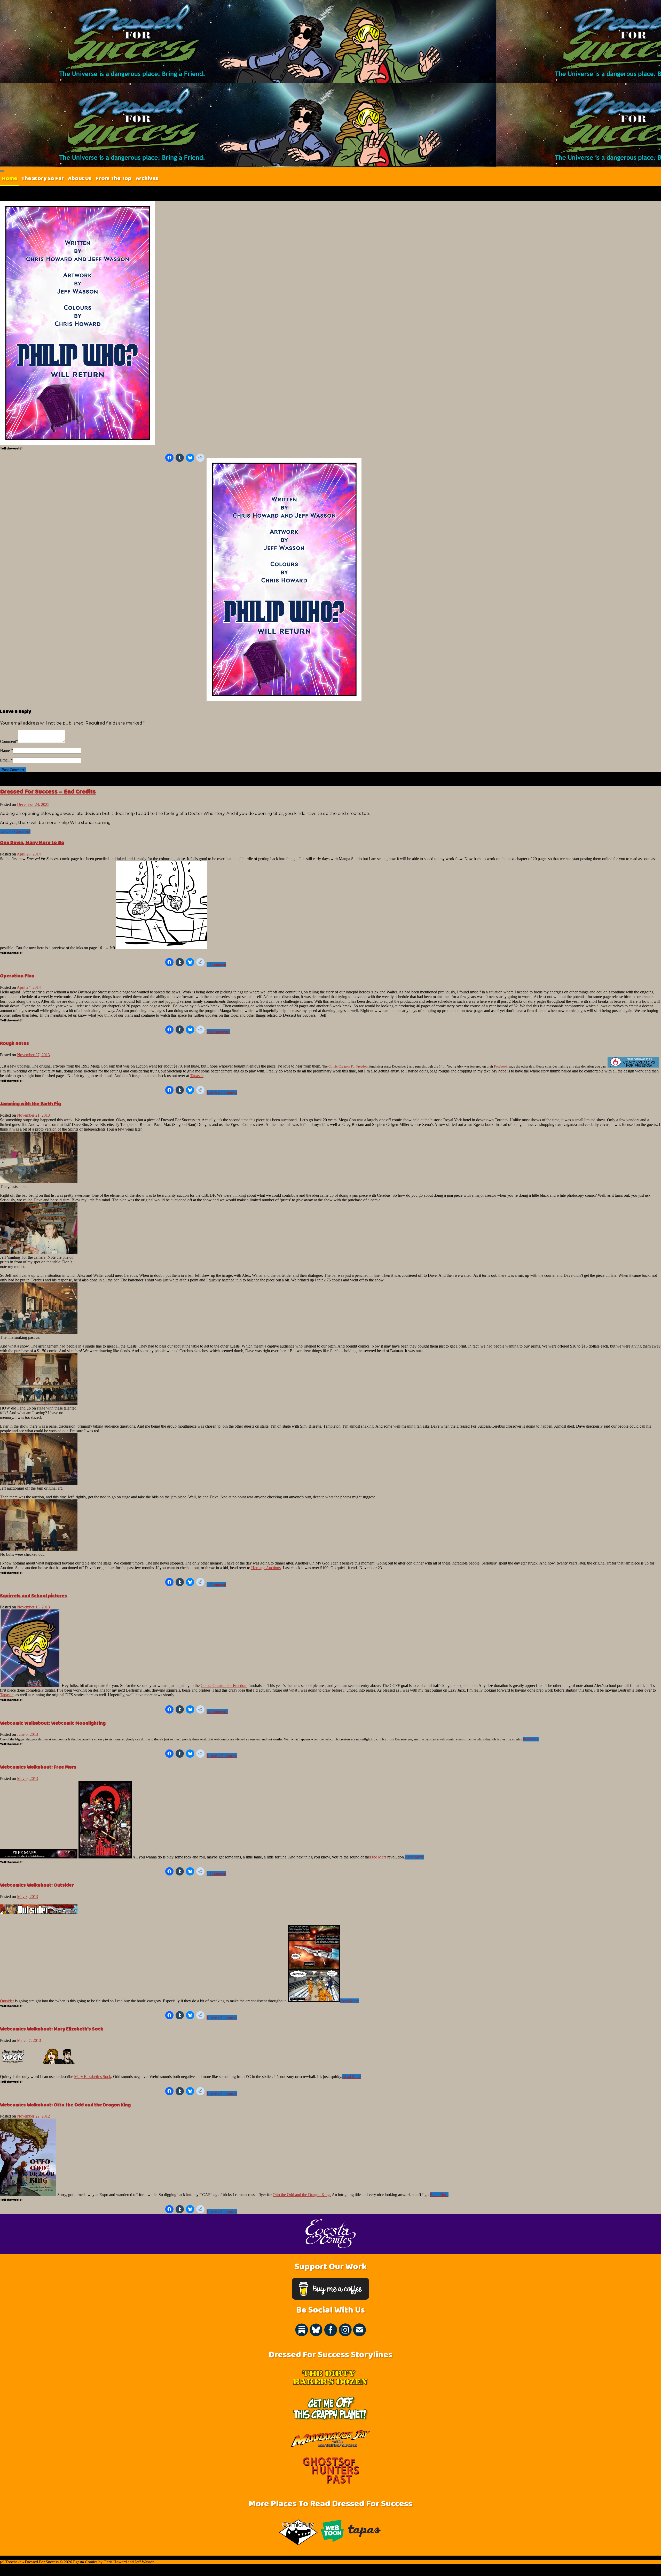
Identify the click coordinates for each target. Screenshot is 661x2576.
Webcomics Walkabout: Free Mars (38, 1767)
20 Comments (218, 1032)
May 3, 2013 (27, 1897)
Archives (147, 178)
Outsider (7, 2001)
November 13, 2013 (33, 1607)
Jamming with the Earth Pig (30, 1104)
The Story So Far (42, 178)
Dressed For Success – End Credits (48, 792)
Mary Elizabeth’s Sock (93, 2077)
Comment (8, 741)
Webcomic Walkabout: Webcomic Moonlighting (53, 1723)
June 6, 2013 (27, 1734)
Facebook (501, 1066)
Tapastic (197, 1076)
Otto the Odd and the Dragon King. (302, 2195)
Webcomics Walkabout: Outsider (37, 1885)
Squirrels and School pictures (34, 1596)
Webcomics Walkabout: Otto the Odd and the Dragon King (65, 2105)
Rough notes (14, 1043)
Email (5, 760)
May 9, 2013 (27, 1779)
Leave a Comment (15, 831)
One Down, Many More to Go (32, 843)
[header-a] (39, 2063)
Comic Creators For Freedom (348, 1066)
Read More (531, 1739)
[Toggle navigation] (2, 171)
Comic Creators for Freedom (224, 1686)
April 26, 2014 (29, 854)
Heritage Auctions (266, 1568)
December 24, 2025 (33, 804)
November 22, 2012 (33, 2116)
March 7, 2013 (29, 2040)
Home (10, 178)
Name (5, 750)
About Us (80, 178)
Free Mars (378, 1857)
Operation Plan (17, 976)
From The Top (114, 178)
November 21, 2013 (33, 1115)
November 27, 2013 (33, 1055)
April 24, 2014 (29, 987)
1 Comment (216, 964)
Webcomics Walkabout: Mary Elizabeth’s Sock (52, 2029)
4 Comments (217, 1712)
